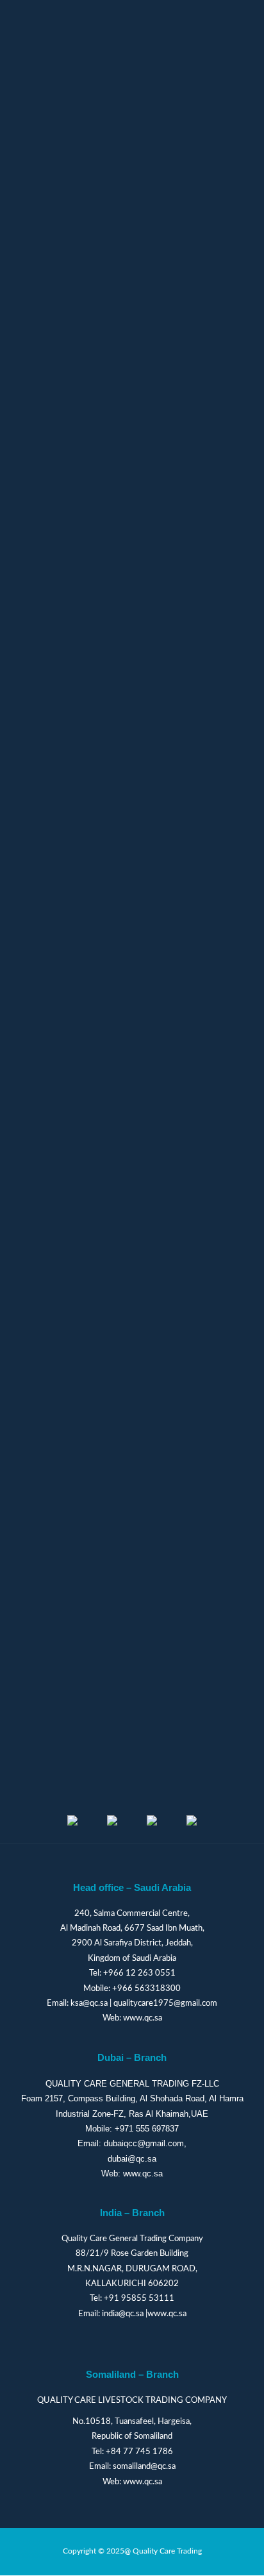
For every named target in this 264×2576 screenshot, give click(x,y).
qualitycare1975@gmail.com (165, 2004)
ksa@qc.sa (89, 2004)
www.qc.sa (143, 2018)
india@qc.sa (123, 2314)
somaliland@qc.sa (144, 2467)
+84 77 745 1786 (139, 2452)
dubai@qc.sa (132, 2159)
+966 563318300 (146, 1989)
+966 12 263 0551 (139, 1973)
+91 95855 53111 (139, 2299)
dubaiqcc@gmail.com (144, 2143)
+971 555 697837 (147, 2129)
